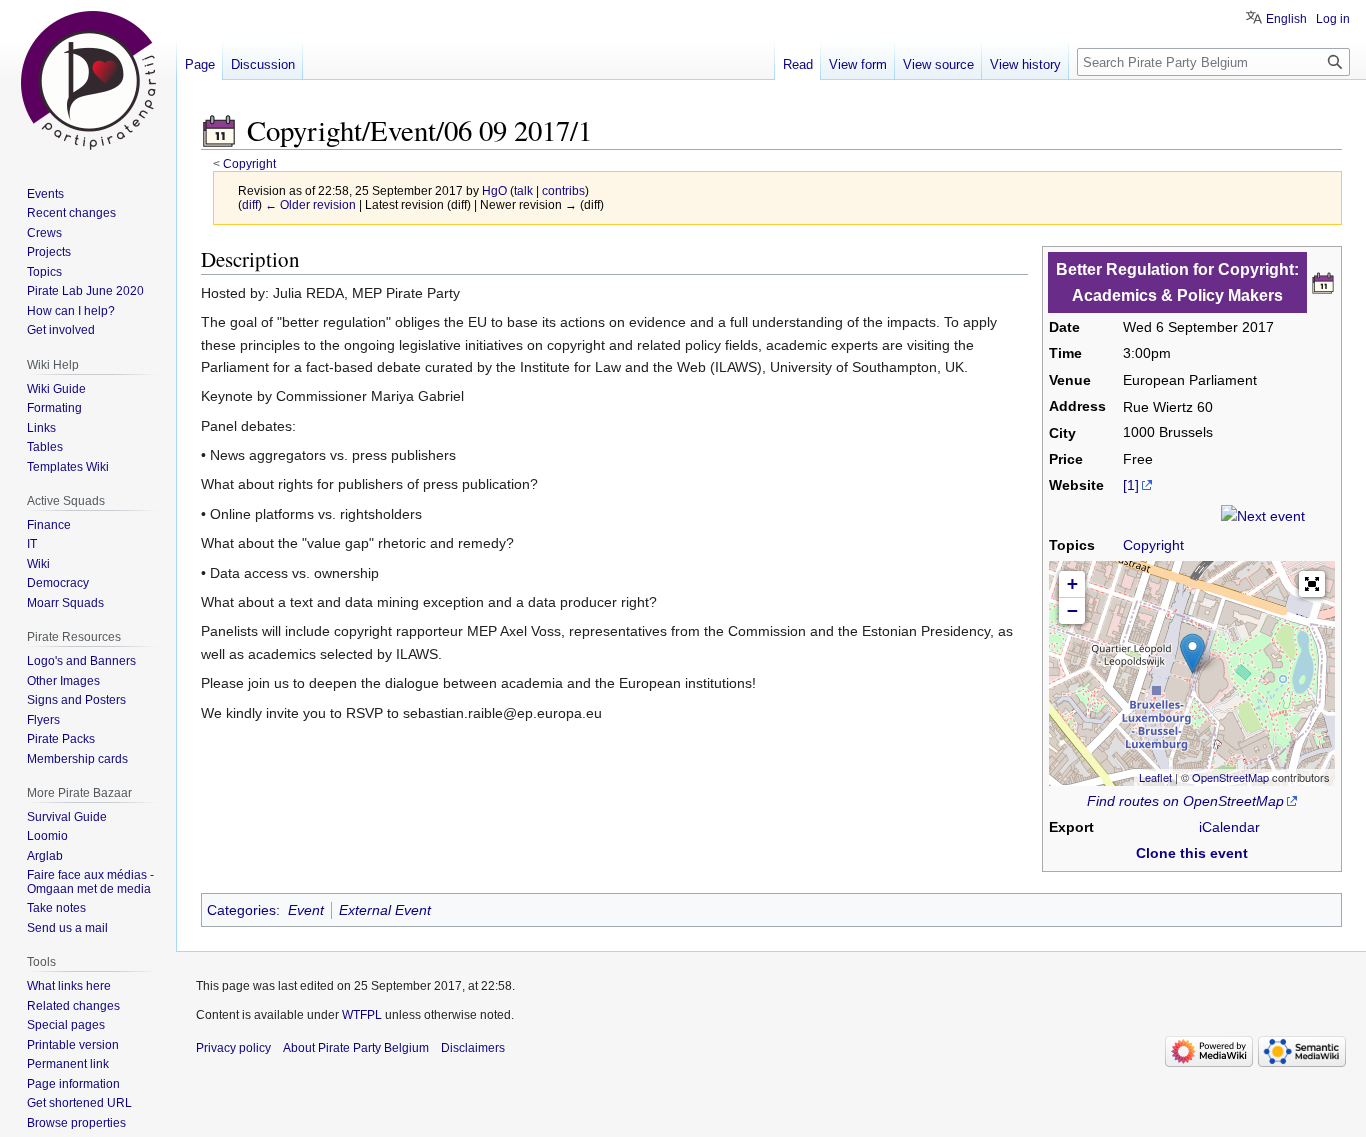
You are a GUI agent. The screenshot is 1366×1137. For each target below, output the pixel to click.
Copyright (249, 163)
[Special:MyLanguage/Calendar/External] (1323, 281)
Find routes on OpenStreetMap (1185, 801)
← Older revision (310, 204)
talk (523, 190)
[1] (1131, 485)
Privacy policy (233, 1048)
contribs (563, 190)
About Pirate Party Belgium (356, 1048)
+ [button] (1072, 583)
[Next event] (1263, 515)
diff (250, 204)
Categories (241, 910)
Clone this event (1192, 853)
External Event (385, 910)
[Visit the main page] (88, 80)
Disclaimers (473, 1048)
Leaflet (1155, 777)
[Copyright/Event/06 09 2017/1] (219, 130)
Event (306, 910)
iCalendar (1229, 827)
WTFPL (362, 1015)
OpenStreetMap (1230, 777)
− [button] (1072, 610)
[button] (1312, 584)
